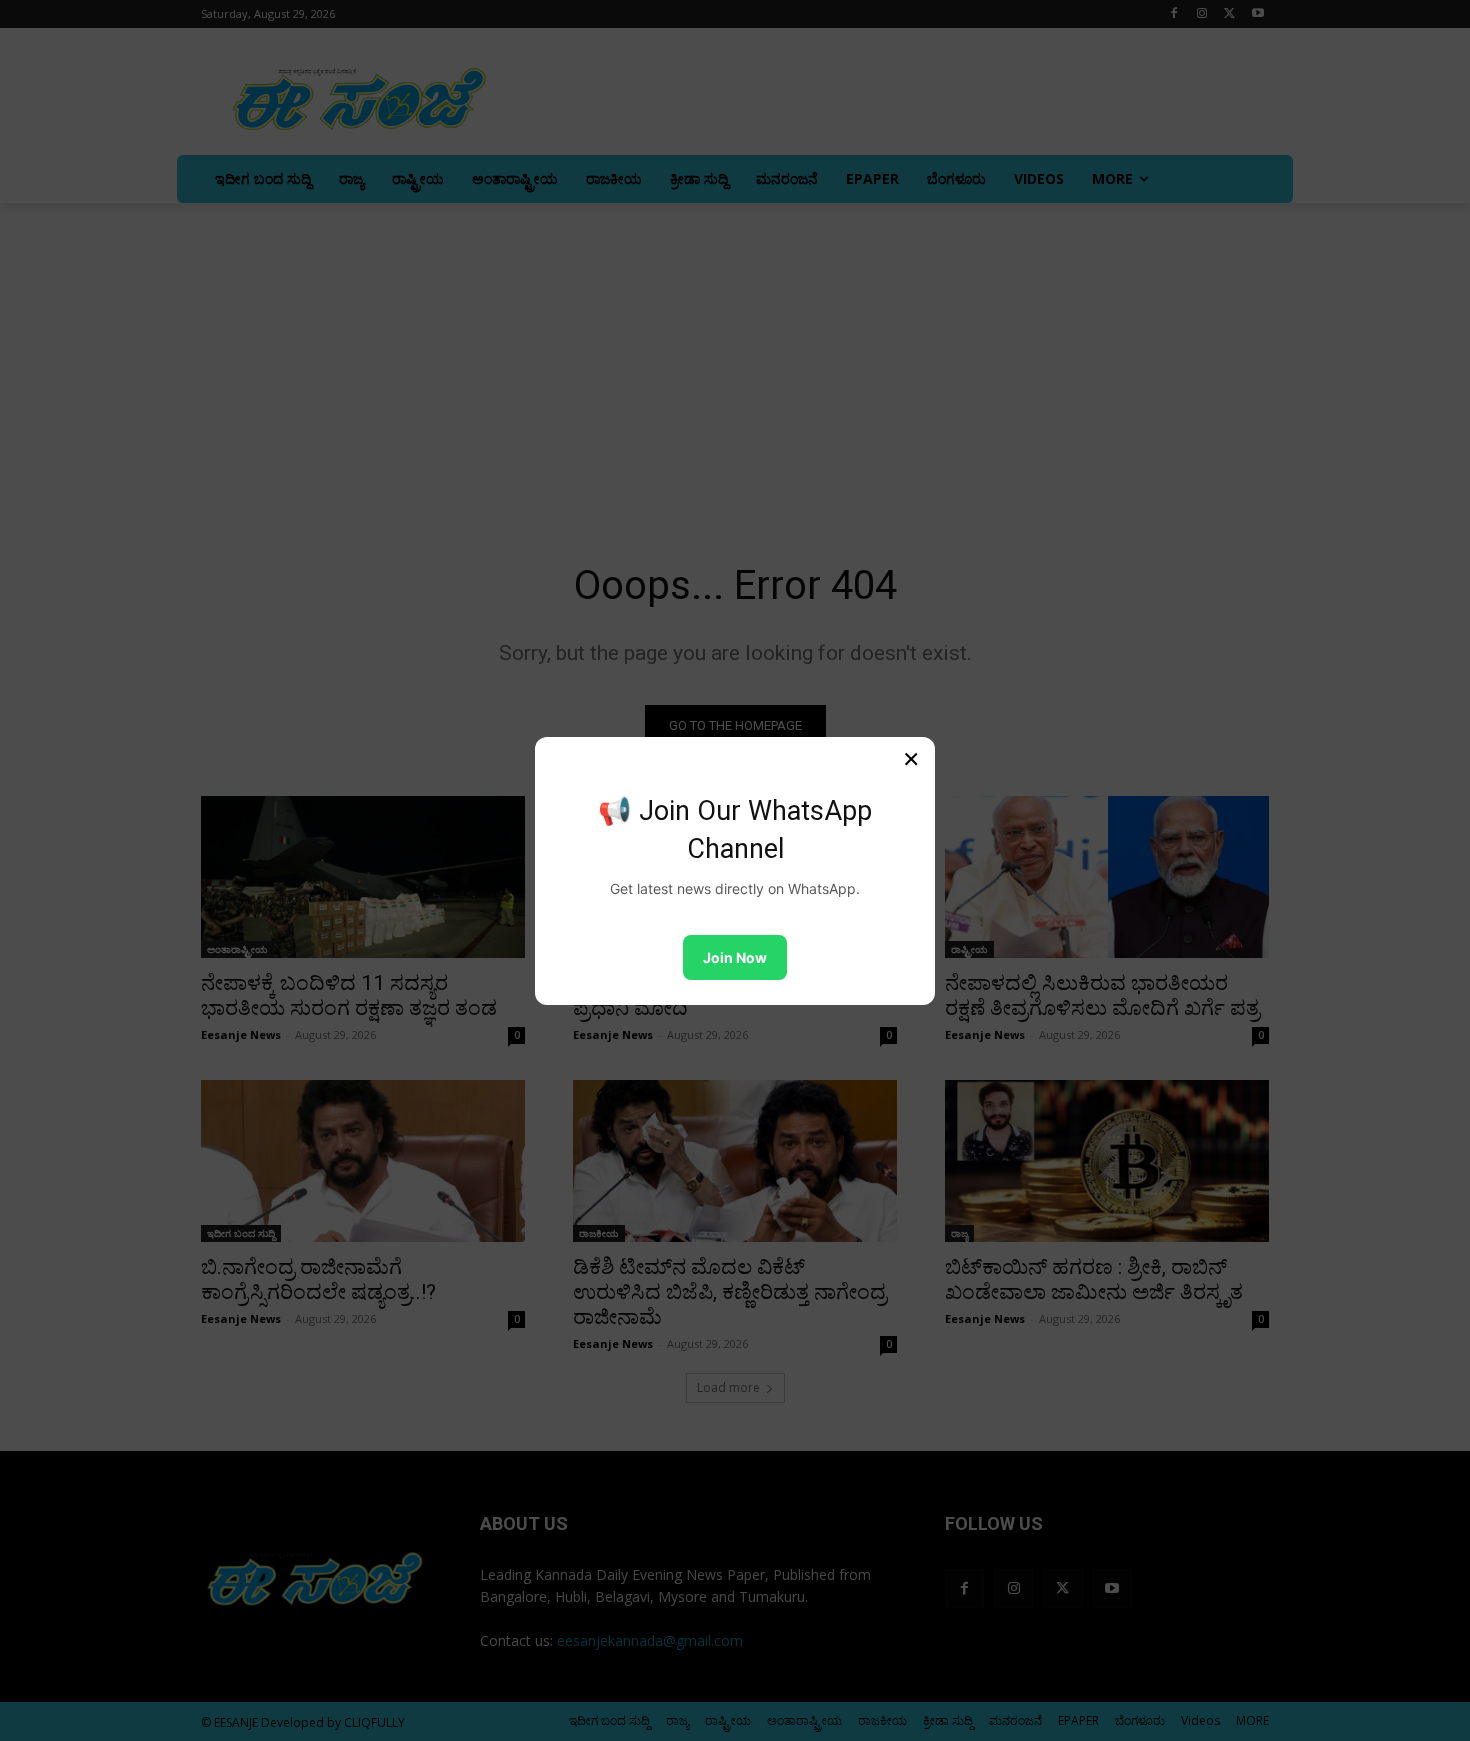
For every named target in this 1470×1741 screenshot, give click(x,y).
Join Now (735, 957)
